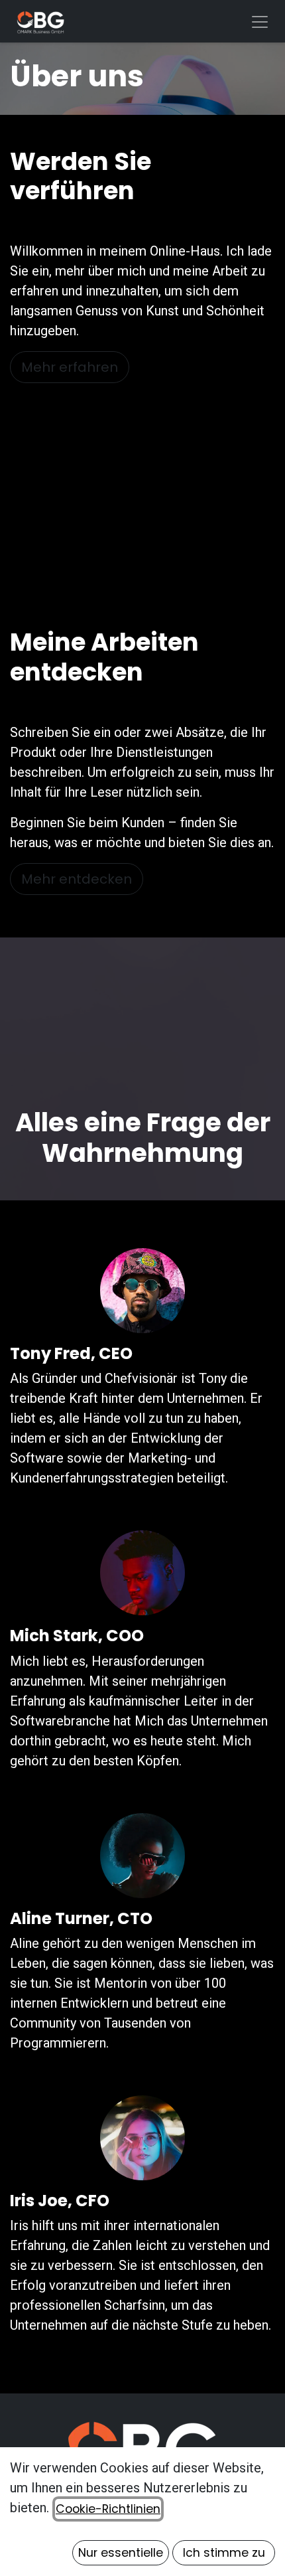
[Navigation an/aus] (260, 21)
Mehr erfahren (70, 367)
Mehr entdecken (77, 879)
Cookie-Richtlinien (108, 2509)
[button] (121, 2553)
